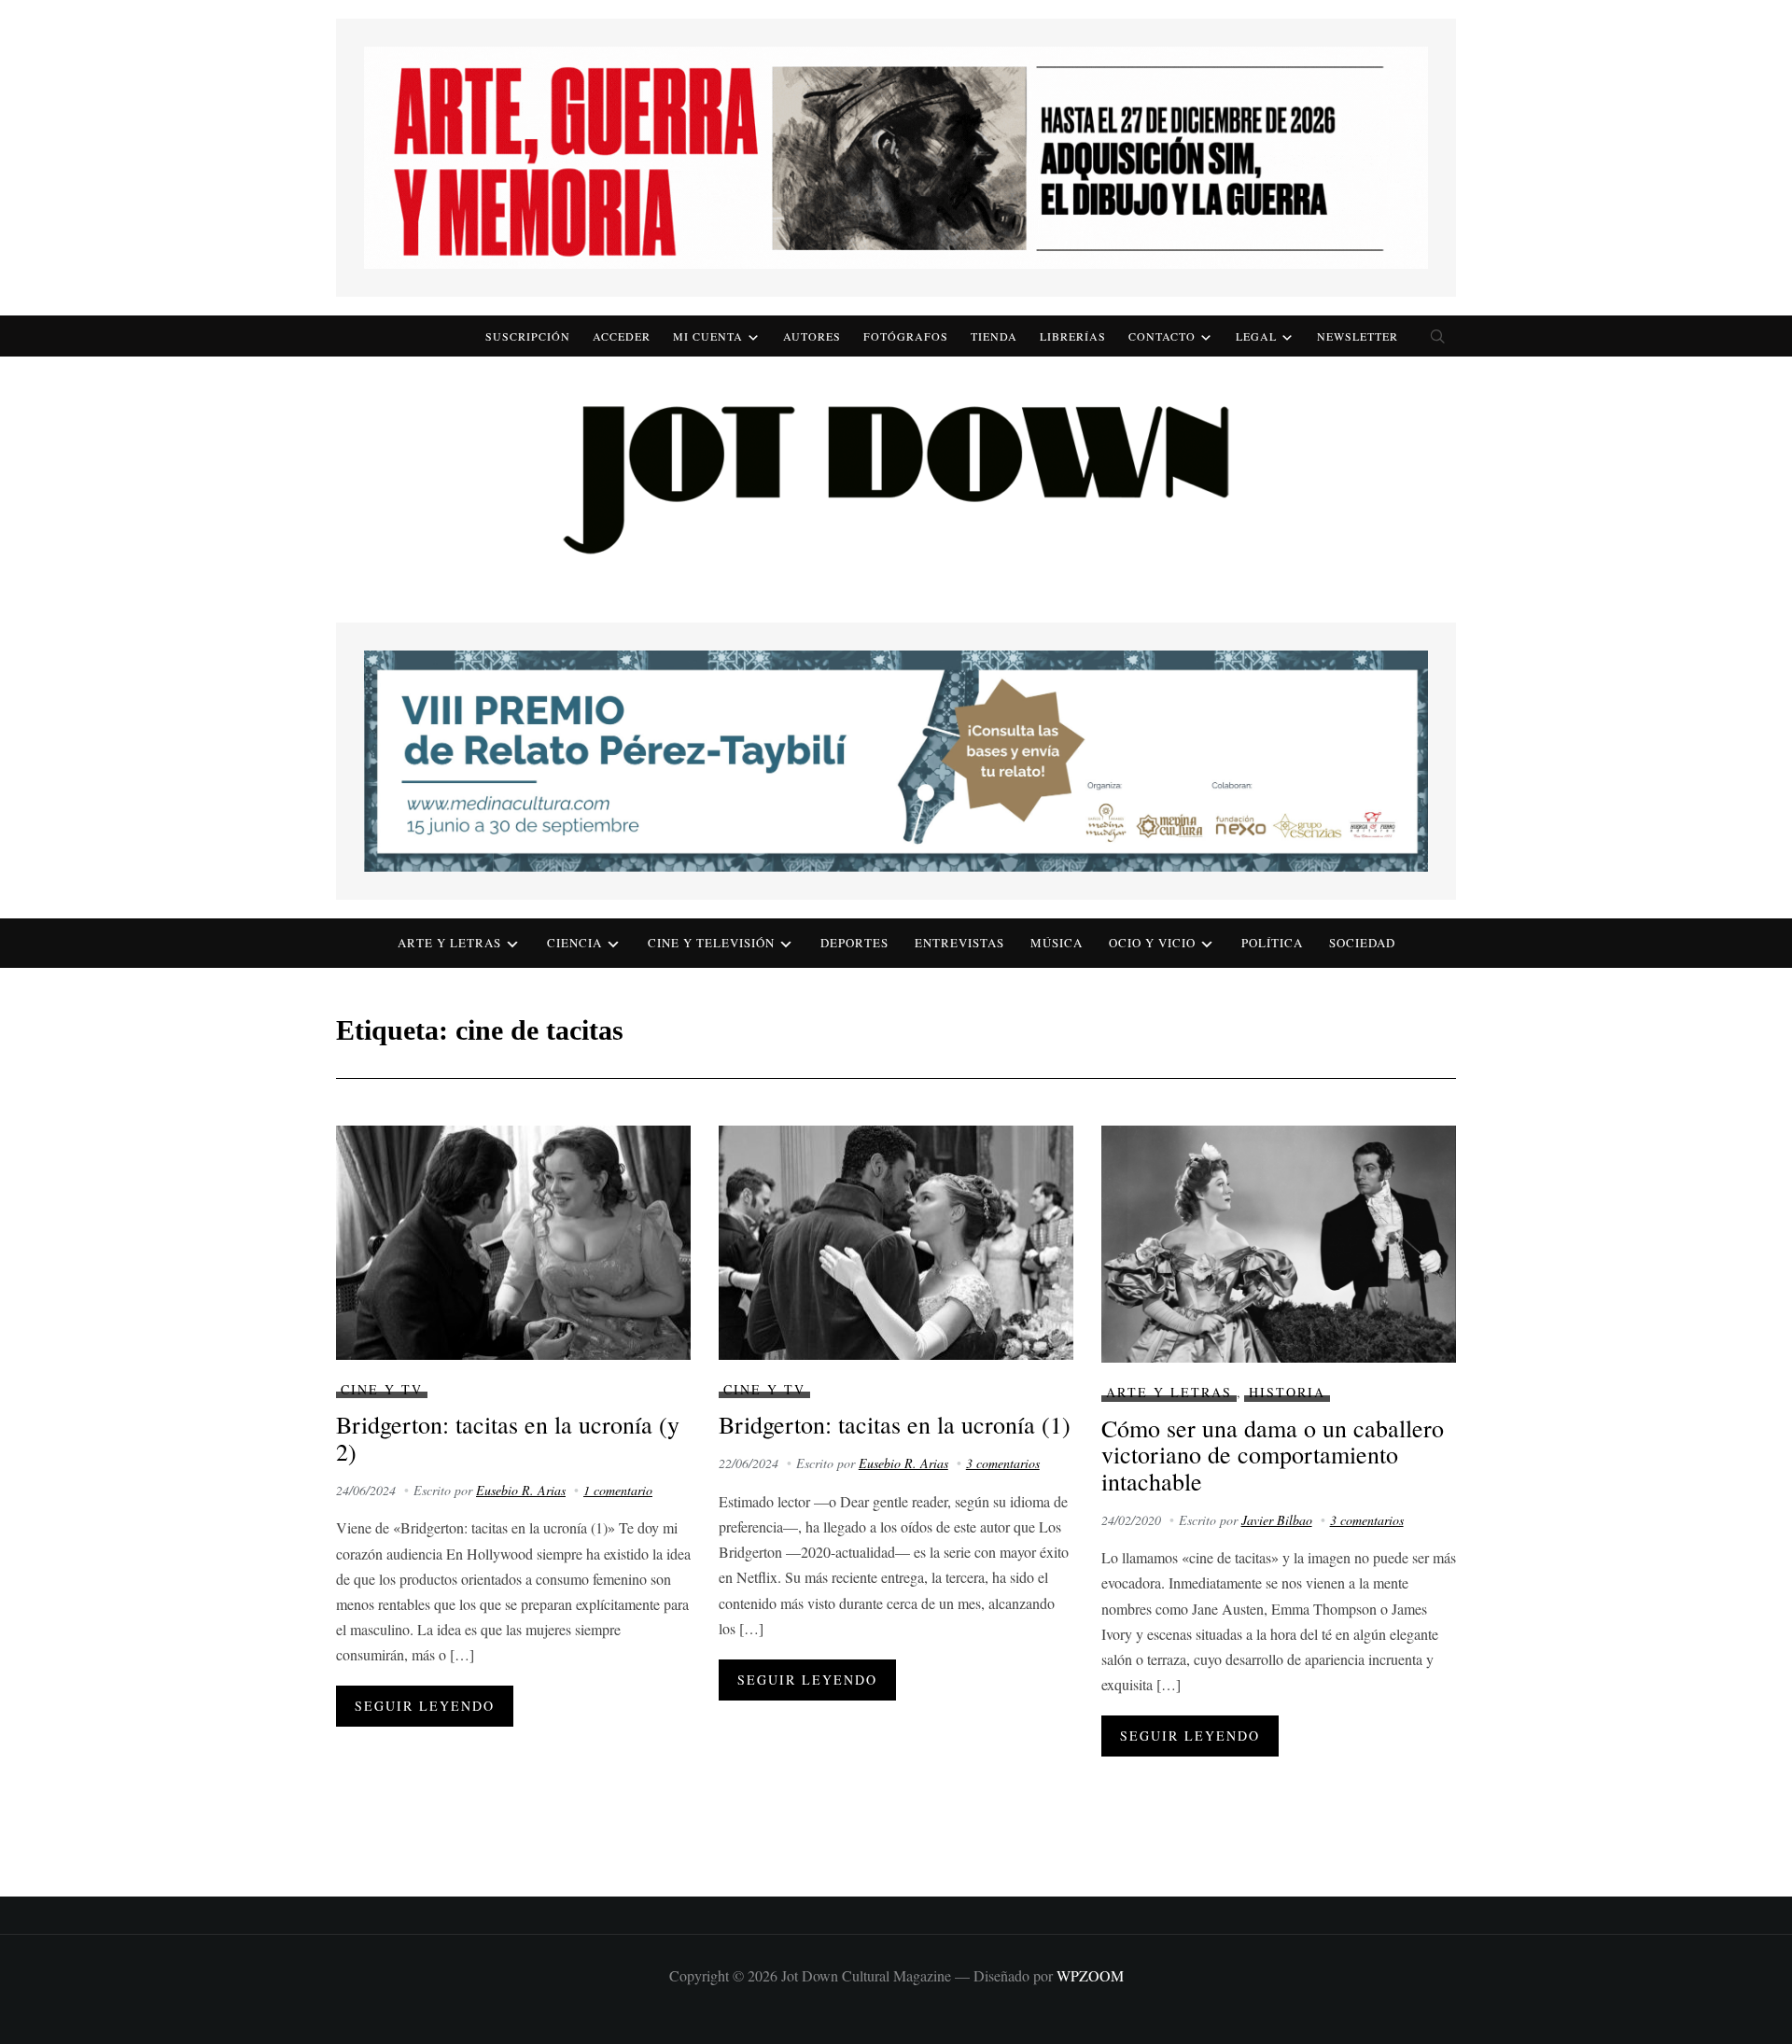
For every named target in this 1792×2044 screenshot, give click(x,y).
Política (1272, 943)
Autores (812, 336)
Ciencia (574, 943)
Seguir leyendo (425, 1706)
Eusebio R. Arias (521, 1490)
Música (1057, 943)
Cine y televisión (711, 943)
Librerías (1073, 336)
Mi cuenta (708, 336)
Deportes (854, 943)
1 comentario (618, 1490)
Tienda (994, 336)
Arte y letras (449, 943)
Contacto (1162, 336)
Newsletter (1358, 336)
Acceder (622, 336)
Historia (1287, 1392)
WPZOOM (1090, 1975)
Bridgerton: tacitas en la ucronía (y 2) (508, 1438)
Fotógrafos (906, 336)
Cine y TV (382, 1389)
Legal (1256, 336)
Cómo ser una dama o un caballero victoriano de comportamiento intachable (1273, 1455)
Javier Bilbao (1277, 1520)
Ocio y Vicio (1152, 943)
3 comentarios (1003, 1463)
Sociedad (1362, 943)
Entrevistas (959, 943)
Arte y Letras (1169, 1392)
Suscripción (528, 336)
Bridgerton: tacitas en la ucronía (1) (895, 1424)
